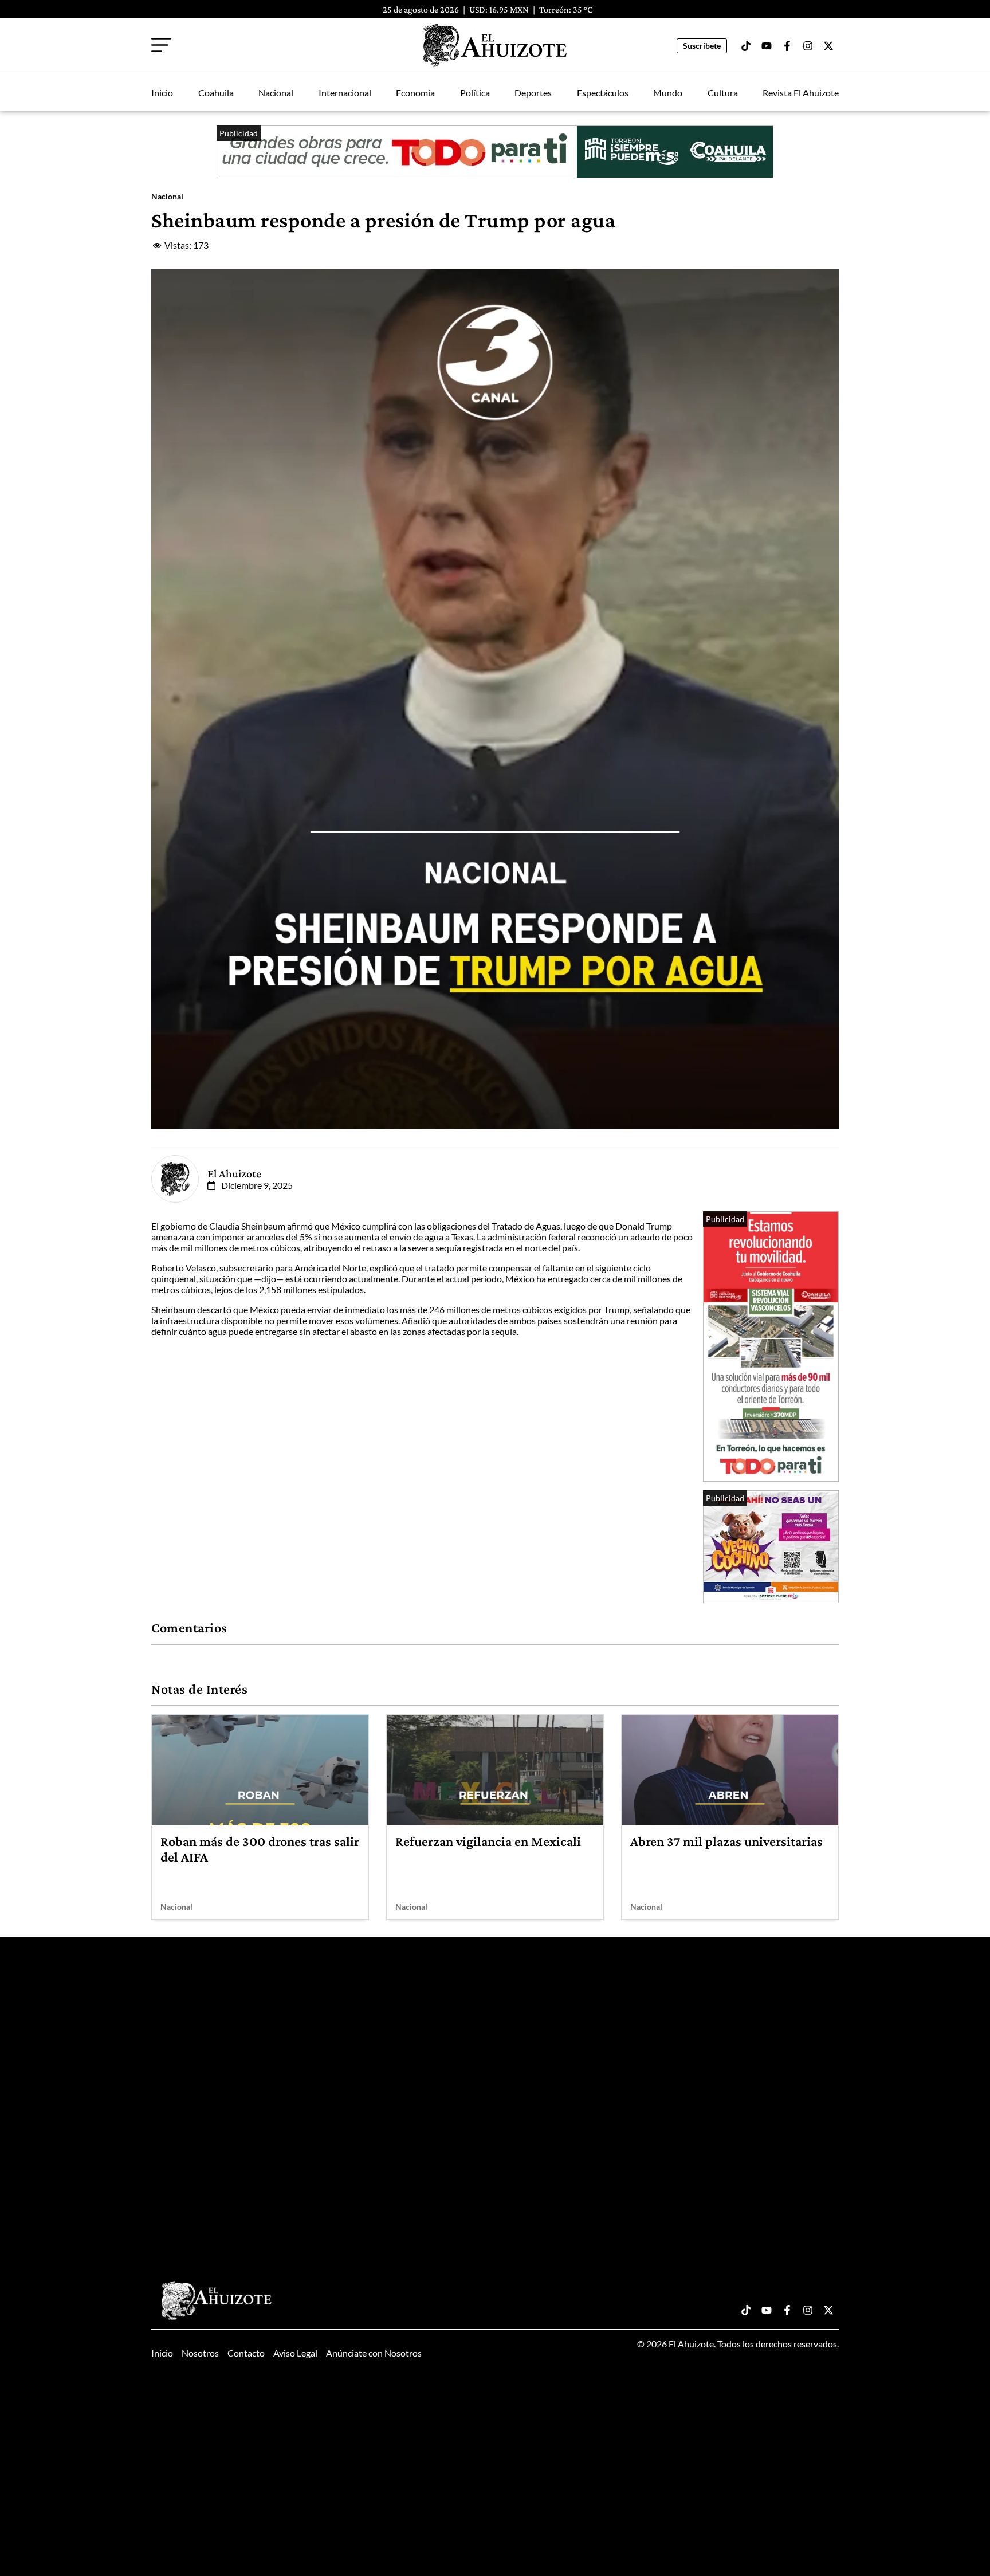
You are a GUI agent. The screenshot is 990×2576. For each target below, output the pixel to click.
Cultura (723, 93)
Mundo (668, 93)
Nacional (276, 93)
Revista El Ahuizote (801, 93)
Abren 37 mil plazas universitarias (726, 1841)
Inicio (162, 93)
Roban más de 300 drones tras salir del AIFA (260, 1849)
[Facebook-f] (787, 46)
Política (475, 93)
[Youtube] (767, 46)
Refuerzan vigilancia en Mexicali (488, 1841)
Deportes (533, 93)
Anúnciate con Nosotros (374, 2353)
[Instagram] (808, 46)
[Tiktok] (746, 46)
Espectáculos (603, 93)
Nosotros (200, 2353)
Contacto (246, 2353)
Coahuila (216, 93)
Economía (415, 93)
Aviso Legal (295, 2353)
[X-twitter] (828, 46)
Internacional (345, 93)
